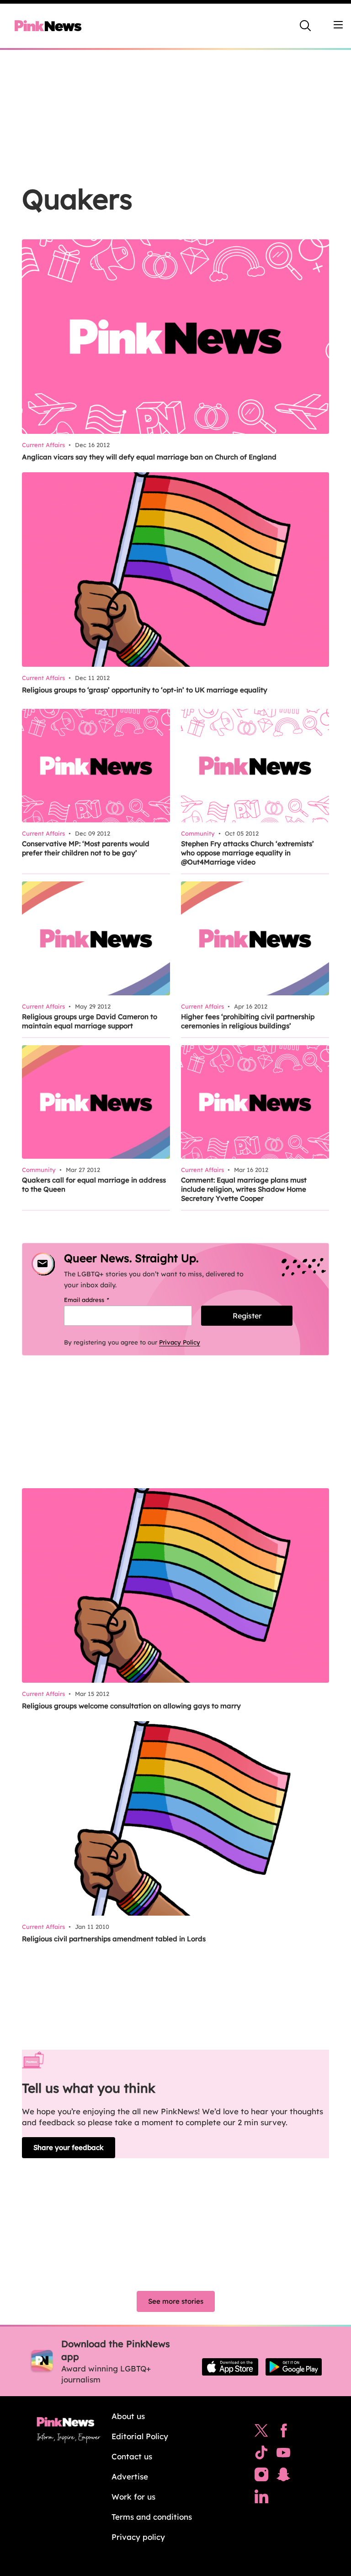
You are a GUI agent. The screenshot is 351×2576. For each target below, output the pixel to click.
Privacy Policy (180, 1342)
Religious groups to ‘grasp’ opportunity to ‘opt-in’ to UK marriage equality (145, 690)
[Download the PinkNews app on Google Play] (294, 2367)
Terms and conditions (152, 2517)
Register (247, 1316)
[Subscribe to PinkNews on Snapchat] (283, 2477)
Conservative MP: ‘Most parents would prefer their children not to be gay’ (86, 848)
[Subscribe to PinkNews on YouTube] (283, 2455)
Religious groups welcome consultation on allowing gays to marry (131, 1706)
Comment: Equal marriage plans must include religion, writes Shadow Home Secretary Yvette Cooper (244, 1189)
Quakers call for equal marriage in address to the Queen (94, 1185)
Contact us (132, 2456)
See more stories (176, 2301)
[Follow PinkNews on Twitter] (261, 2433)
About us (128, 2416)
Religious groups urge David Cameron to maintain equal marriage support (90, 1021)
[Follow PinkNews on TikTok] (261, 2455)
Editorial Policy (140, 2436)
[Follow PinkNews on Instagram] (261, 2477)
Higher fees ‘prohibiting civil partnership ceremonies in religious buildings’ (248, 1021)
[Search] (305, 26)
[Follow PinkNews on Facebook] (284, 2433)
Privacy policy (138, 2537)
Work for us (133, 2497)
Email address (98, 1300)
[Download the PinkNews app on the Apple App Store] (230, 2367)
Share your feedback (69, 2147)
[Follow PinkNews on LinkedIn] (261, 2499)
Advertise (130, 2476)
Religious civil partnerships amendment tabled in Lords (114, 1939)
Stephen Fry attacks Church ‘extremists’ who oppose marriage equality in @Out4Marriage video (247, 853)
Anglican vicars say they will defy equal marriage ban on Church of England (149, 457)
